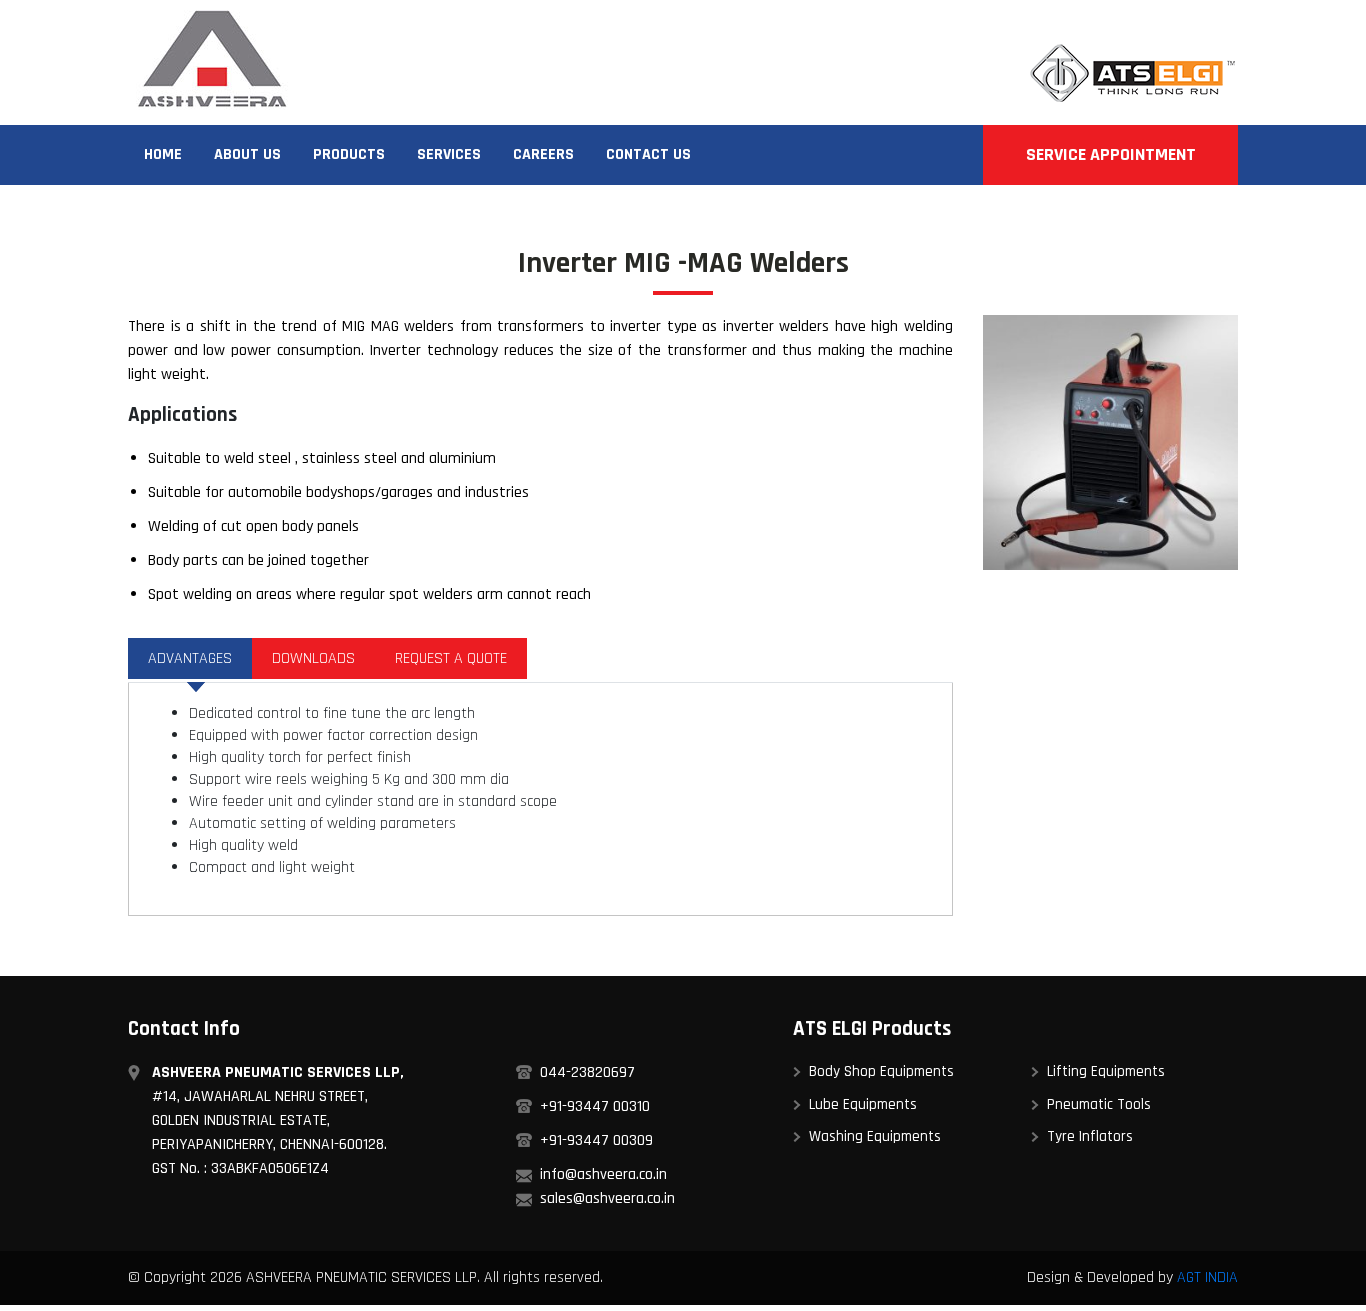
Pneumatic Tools (1099, 1104)
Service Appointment (1111, 154)
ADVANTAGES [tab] (190, 658)
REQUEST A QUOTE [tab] (451, 658)
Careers (543, 154)
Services (449, 154)
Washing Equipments (875, 1136)
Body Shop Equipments (881, 1071)
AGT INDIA (1207, 1277)
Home (163, 154)
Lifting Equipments (1106, 1071)
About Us (247, 154)
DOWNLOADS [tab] (313, 658)
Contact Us (648, 154)
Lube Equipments (863, 1104)
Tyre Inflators (1090, 1136)
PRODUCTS (349, 154)
